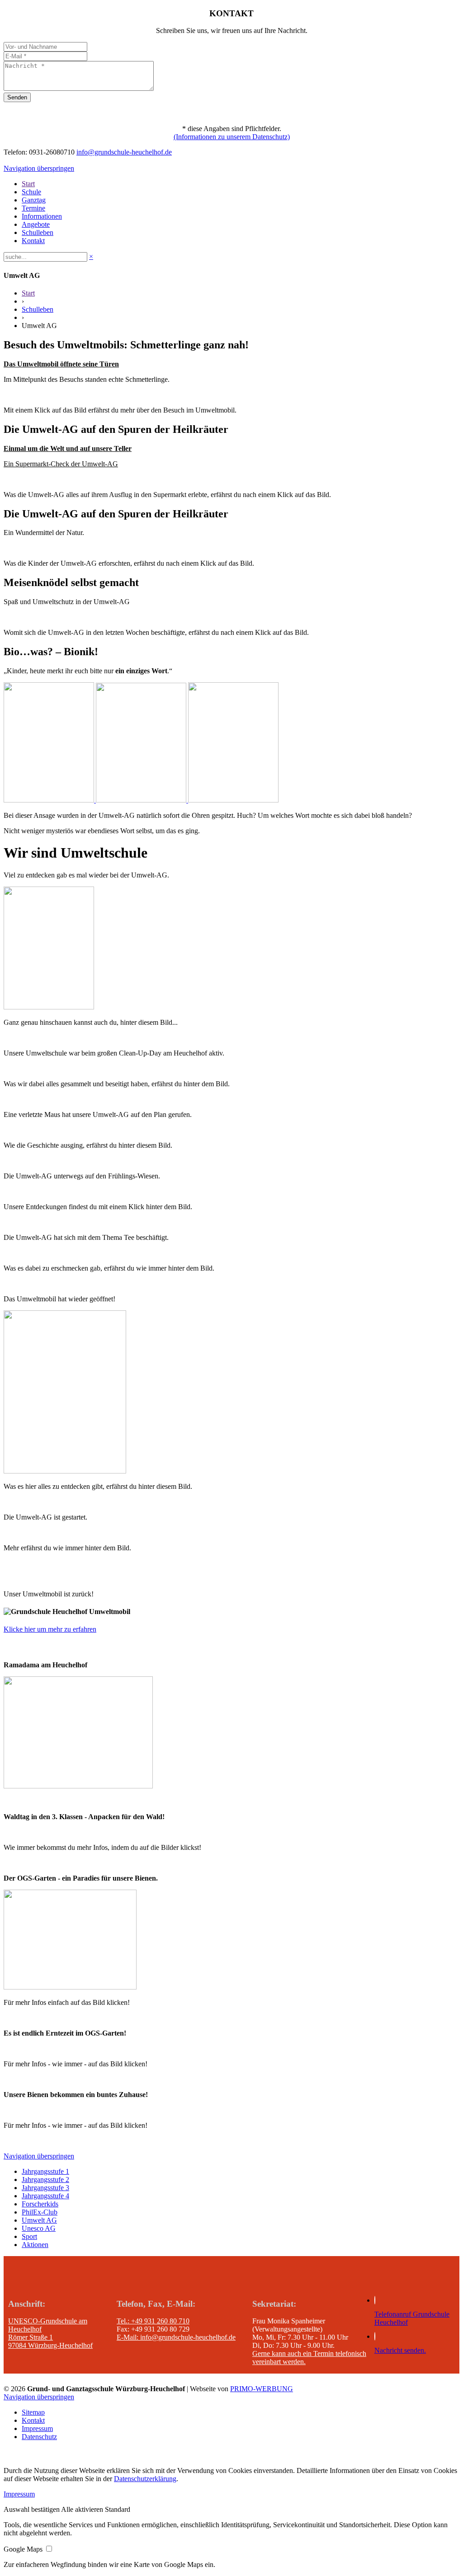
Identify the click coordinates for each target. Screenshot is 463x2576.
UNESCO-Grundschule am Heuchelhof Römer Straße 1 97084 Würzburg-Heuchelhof (50, 2333)
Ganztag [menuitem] (34, 200)
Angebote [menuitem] (36, 224)
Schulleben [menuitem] (38, 232)
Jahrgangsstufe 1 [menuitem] (45, 2171)
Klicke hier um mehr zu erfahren (50, 1629)
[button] (32, 2509)
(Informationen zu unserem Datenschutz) (232, 137)
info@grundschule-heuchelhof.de (124, 152)
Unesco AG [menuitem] (39, 2228)
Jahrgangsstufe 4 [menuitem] (45, 2196)
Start (28, 293)
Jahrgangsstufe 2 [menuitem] (45, 2180)
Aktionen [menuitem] (35, 2245)
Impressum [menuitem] (37, 2428)
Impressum (19, 2494)
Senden (17, 97)
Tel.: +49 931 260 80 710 (153, 2321)
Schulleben (38, 309)
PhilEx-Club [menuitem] (40, 2212)
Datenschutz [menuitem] (39, 2437)
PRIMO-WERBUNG (262, 2389)
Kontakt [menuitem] (33, 241)
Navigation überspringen (39, 168)
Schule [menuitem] (31, 192)
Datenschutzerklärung (145, 2479)
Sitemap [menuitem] (33, 2412)
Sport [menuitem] (29, 2236)
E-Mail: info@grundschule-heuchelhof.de (176, 2337)
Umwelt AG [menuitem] (39, 2220)
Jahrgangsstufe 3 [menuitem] (45, 2188)
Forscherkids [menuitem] (40, 2204)
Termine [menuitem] (33, 208)
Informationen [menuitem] (42, 216)
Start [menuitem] (28, 184)
